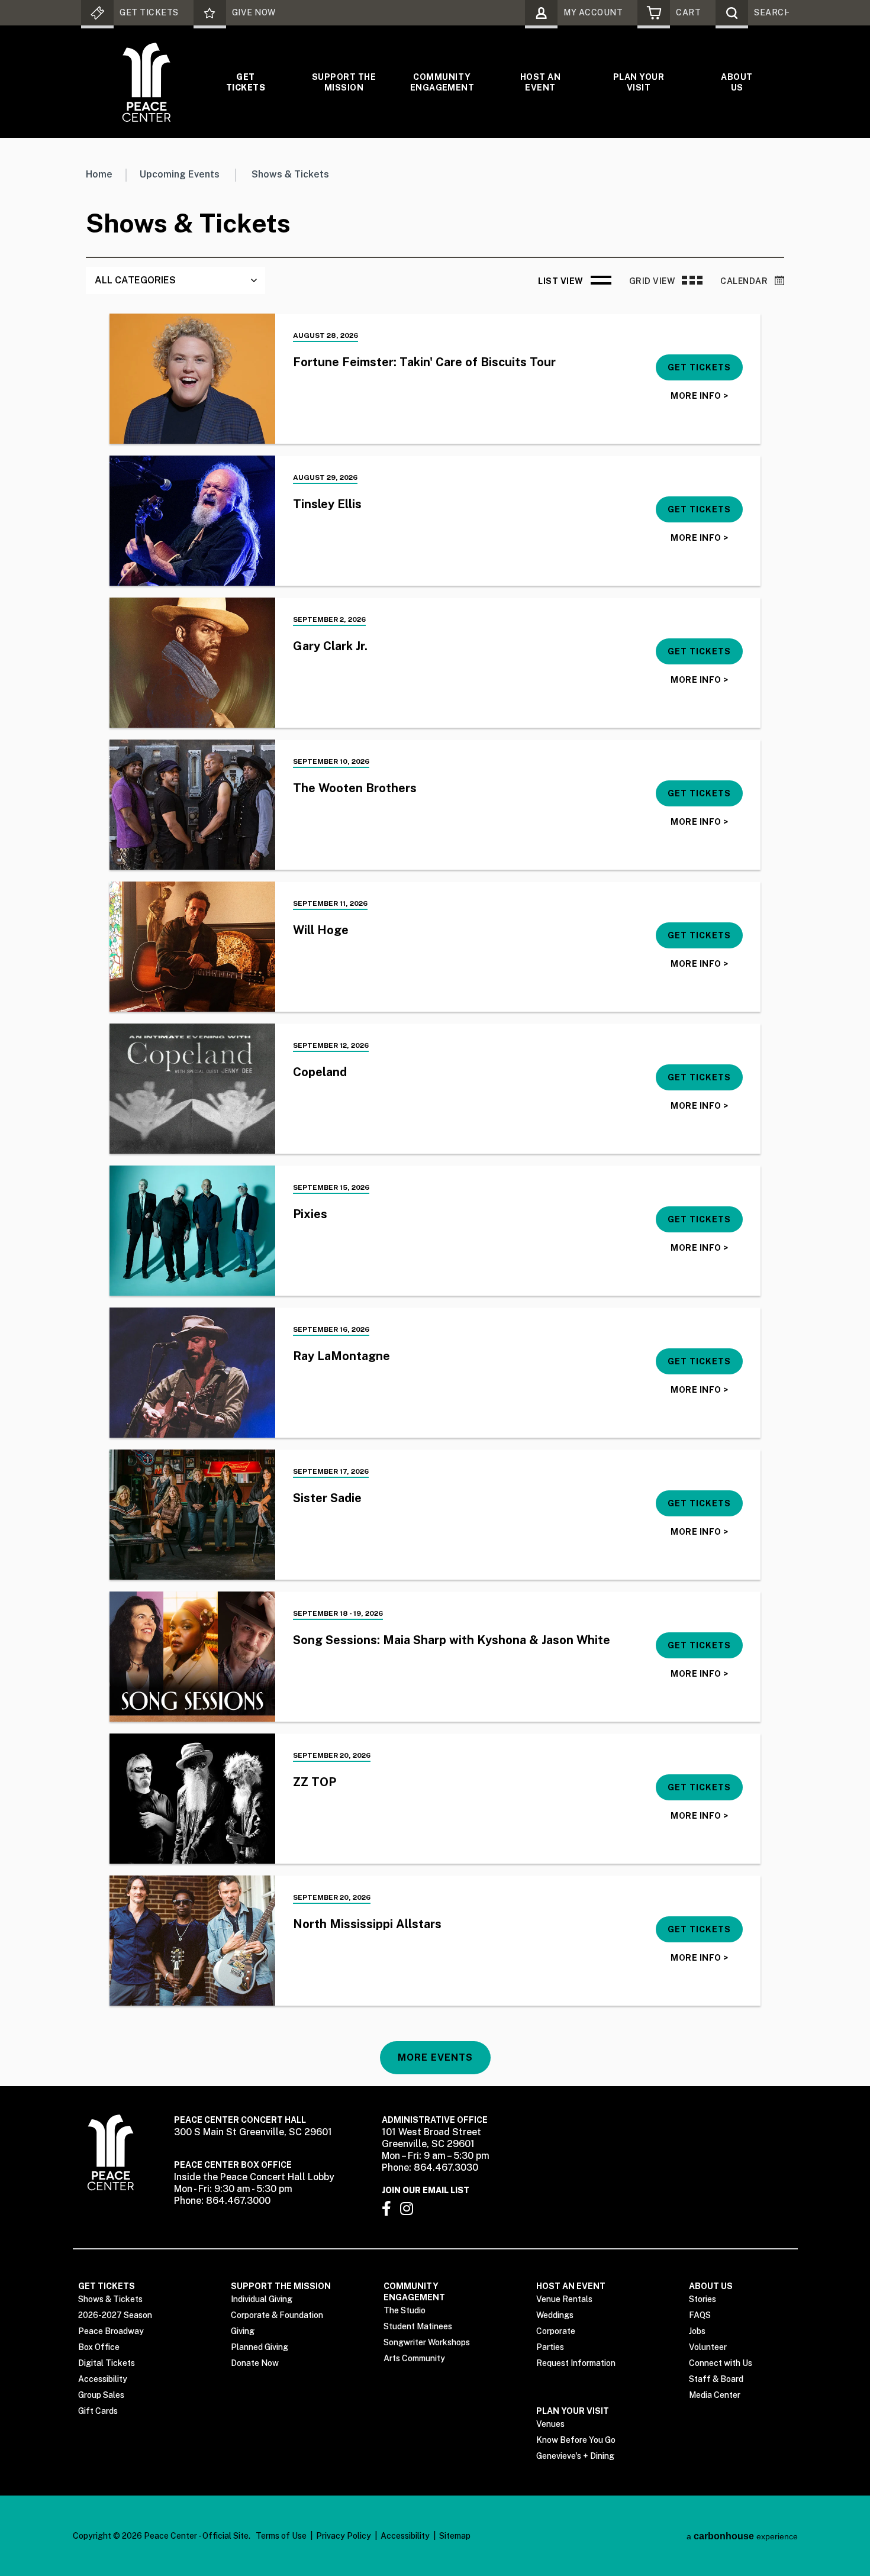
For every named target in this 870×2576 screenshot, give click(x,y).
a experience (742, 2536)
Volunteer (708, 2347)
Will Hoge (321, 930)
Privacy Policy (344, 2536)
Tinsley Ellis (327, 504)
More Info (699, 396)
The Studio (405, 2310)
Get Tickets (246, 82)
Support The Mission (344, 82)
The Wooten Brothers (355, 788)
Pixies (310, 1214)
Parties (550, 2347)
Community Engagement (442, 82)
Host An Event (540, 82)
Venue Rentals (564, 2299)
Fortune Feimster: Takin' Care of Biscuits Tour (424, 362)
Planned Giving (260, 2347)
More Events (435, 2057)
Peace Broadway (111, 2331)
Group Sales (101, 2395)
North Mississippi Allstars (367, 1924)
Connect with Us (721, 2363)
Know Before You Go (576, 2440)
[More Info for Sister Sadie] (192, 1515)
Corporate (556, 2331)
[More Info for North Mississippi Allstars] (192, 1941)
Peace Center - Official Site (146, 82)
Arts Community (414, 2358)
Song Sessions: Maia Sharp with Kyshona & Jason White (452, 1640)
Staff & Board (716, 2379)
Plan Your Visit (639, 82)
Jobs (697, 2331)
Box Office (99, 2347)
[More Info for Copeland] (192, 1089)
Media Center (715, 2395)
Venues (550, 2424)
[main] (435, 1112)
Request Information (576, 2363)
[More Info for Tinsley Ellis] (192, 521)
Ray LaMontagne (341, 1356)
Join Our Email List (426, 2190)
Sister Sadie (327, 1498)
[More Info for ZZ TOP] (192, 1799)
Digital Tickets (107, 2363)
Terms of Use (281, 2536)
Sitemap (455, 2536)
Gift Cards (98, 2411)
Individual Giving (262, 2299)
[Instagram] (407, 2208)
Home (99, 174)
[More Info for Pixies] (192, 1231)
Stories (703, 2299)
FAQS (700, 2315)
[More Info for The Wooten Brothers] (192, 805)
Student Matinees (418, 2326)
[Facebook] (386, 2208)
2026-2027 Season (115, 2315)
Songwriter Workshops (427, 2342)
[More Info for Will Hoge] (192, 947)
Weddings (555, 2315)
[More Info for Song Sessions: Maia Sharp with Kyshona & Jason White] (192, 1657)
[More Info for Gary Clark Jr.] (192, 663)
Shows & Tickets (110, 2299)
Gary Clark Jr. (330, 646)
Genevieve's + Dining (575, 2456)
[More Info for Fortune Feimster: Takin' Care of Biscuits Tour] (192, 379)
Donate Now (255, 2363)
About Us (737, 82)
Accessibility (103, 2379)
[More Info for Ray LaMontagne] (192, 1373)
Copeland (320, 1072)
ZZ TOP (315, 1782)
